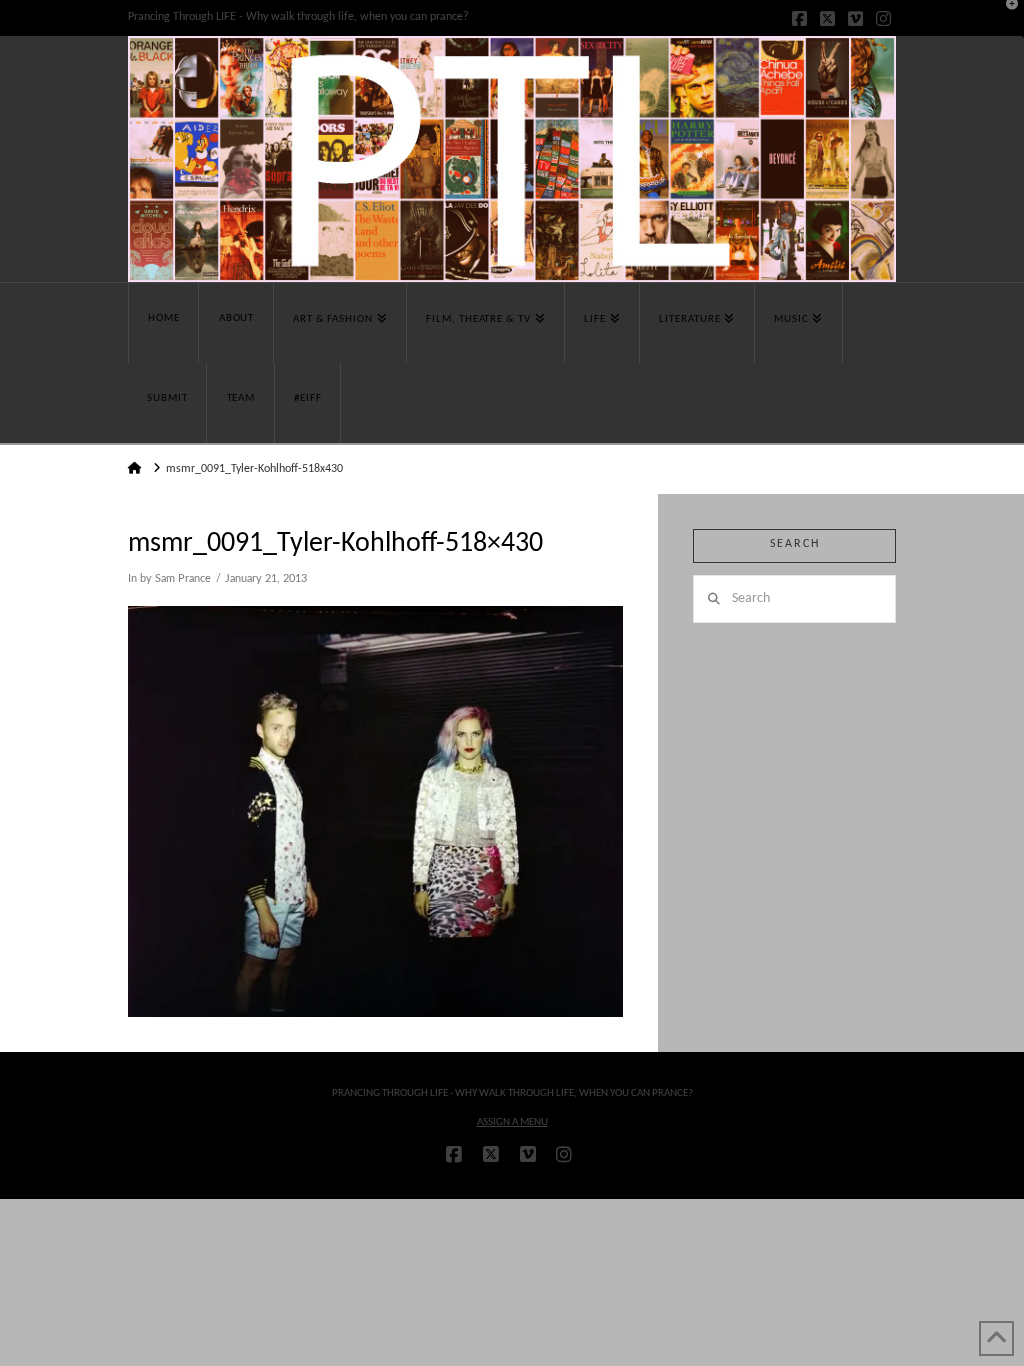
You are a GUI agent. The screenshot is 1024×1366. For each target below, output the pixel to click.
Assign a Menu (512, 1122)
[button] (1005, 19)
